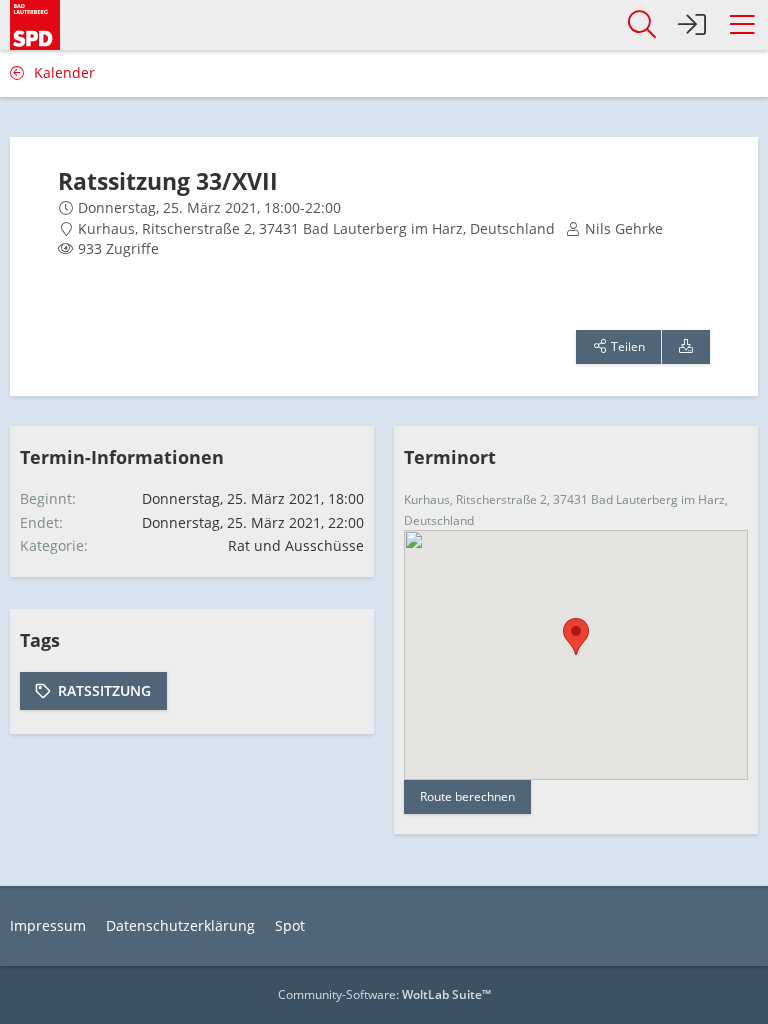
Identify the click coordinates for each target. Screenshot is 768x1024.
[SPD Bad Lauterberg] (35, 22)
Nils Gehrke (624, 228)
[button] (742, 25)
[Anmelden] (692, 25)
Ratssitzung (104, 690)
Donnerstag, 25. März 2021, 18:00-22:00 (209, 207)
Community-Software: (384, 994)
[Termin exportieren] (686, 347)
